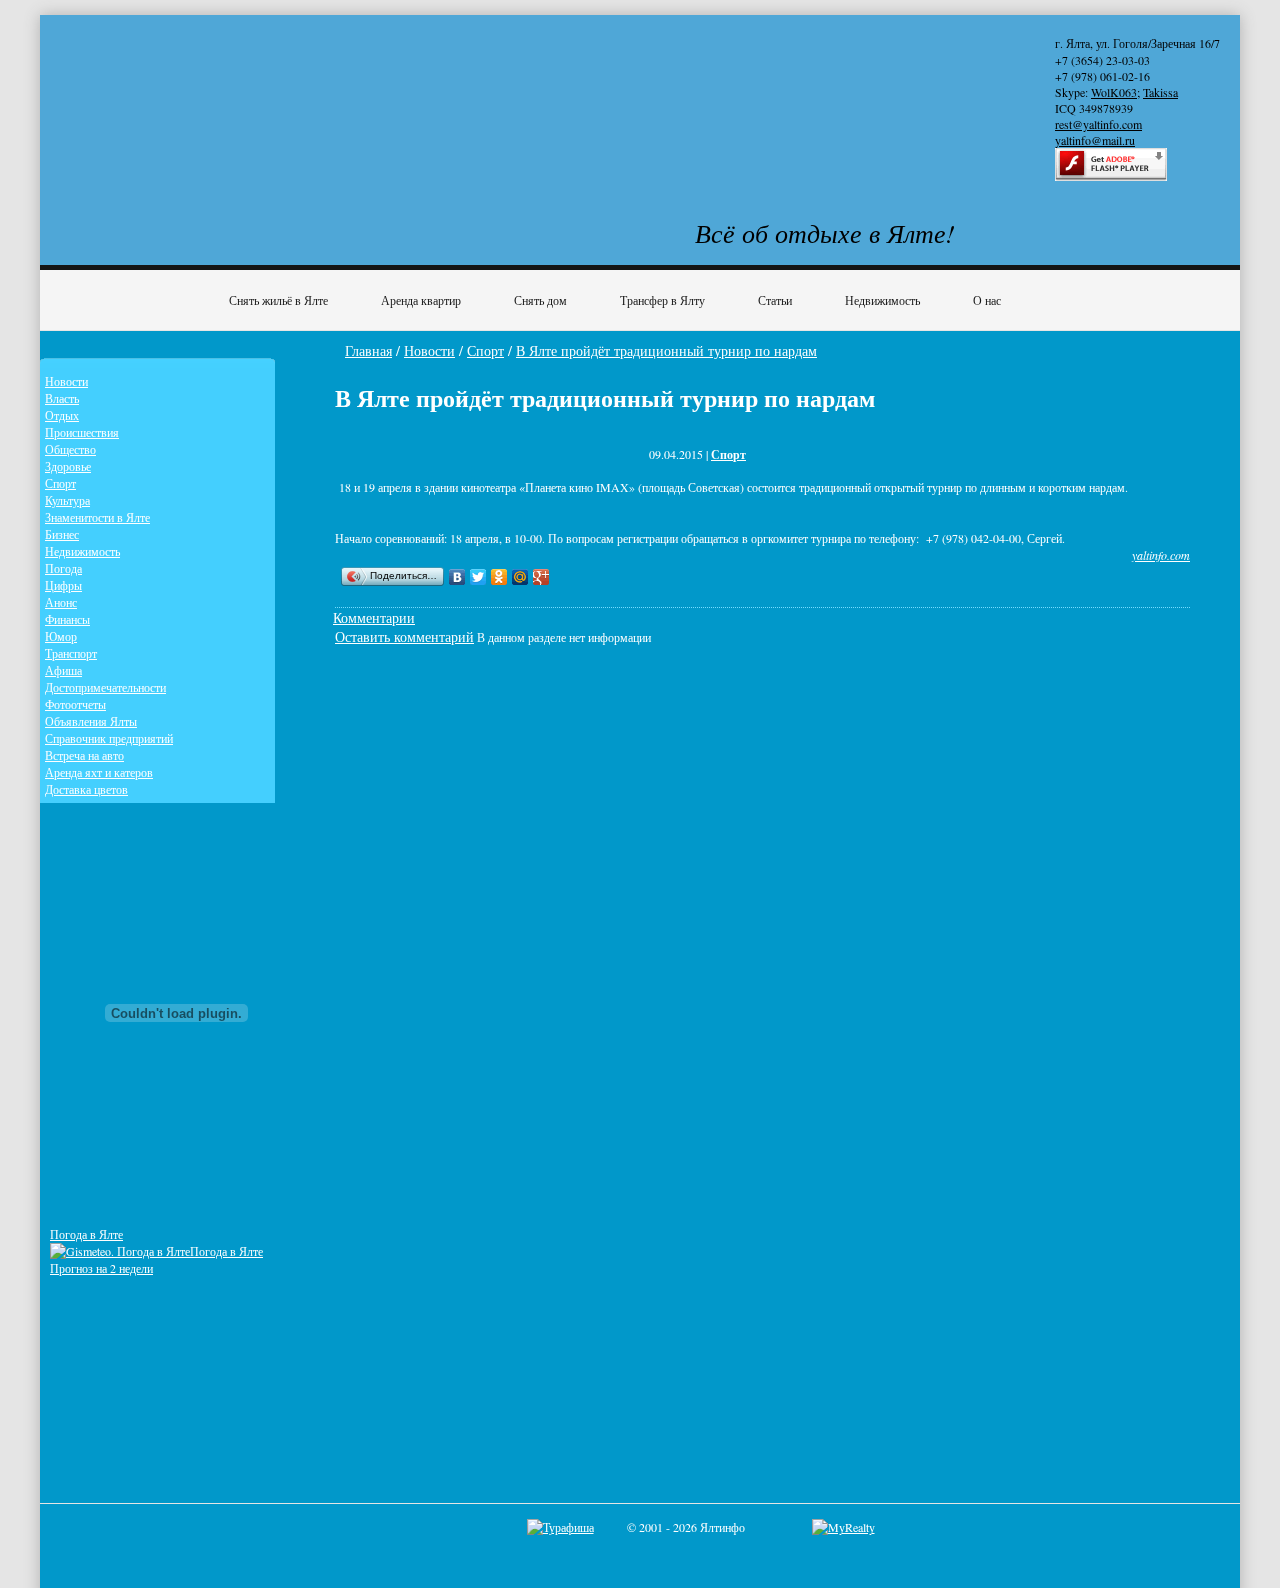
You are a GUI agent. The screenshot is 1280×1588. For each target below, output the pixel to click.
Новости (429, 350)
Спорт (485, 350)
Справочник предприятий (109, 738)
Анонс (61, 602)
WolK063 (1114, 92)
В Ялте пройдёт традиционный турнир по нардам (666, 350)
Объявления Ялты (91, 721)
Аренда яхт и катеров (99, 772)
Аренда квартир (421, 300)
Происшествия (82, 432)
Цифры (63, 585)
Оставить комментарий (404, 636)
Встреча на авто (84, 755)
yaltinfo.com (1161, 555)
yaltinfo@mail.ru (1095, 140)
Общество (70, 449)
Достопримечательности (105, 687)
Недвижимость (882, 300)
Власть (62, 398)
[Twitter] (478, 577)
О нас (987, 300)
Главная (368, 350)
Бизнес (62, 534)
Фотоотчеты (75, 704)
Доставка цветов (86, 789)
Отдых (62, 415)
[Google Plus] (541, 577)
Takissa (1160, 92)
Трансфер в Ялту (662, 300)
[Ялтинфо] (210, 96)
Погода (63, 568)
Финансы (67, 619)
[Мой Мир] (520, 577)
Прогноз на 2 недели (101, 1268)
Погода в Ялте (86, 1234)
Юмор (61, 636)
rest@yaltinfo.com (1098, 124)
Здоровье (68, 466)
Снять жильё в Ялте (278, 300)
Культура (67, 500)
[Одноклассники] (499, 577)
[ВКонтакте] (457, 577)
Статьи (775, 300)
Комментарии (374, 617)
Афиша (63, 670)
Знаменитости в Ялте (97, 517)
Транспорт (71, 653)
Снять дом (540, 300)
